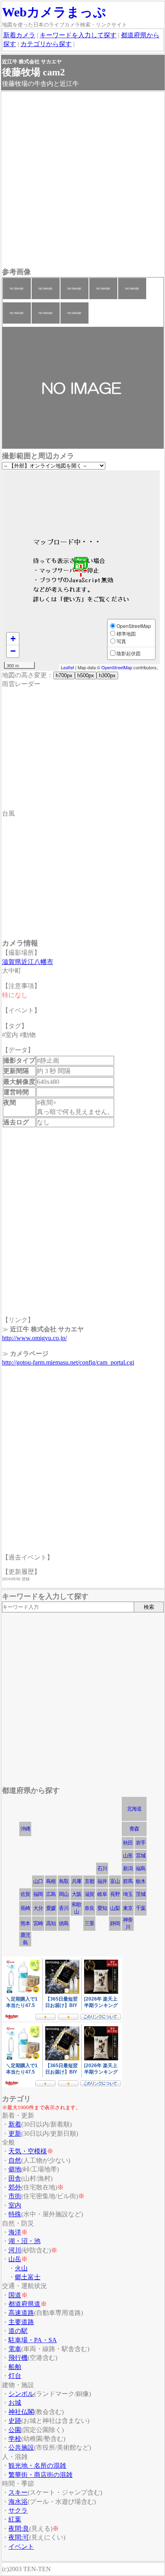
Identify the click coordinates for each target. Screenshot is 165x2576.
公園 (15, 2430)
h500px (86, 675)
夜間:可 (19, 2537)
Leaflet (67, 667)
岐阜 (102, 1894)
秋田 (128, 1843)
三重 (89, 1923)
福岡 (38, 1894)
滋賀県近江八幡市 (28, 962)
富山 (115, 1881)
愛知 (102, 1908)
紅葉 (15, 2519)
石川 (102, 1868)
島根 (51, 1881)
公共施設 (21, 2447)
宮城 (141, 1856)
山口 (38, 1881)
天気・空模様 (28, 2151)
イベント (21, 2547)
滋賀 (89, 1894)
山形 (128, 1856)
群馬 (128, 1881)
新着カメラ (19, 35)
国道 (15, 2295)
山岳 (15, 2259)
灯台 (15, 2376)
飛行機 (18, 2358)
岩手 (141, 1843)
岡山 (64, 1894)
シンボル (21, 2394)
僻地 (15, 2169)
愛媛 (51, 1908)
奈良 (89, 1908)
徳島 (64, 1923)
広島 (51, 1894)
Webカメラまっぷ (54, 12)
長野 (115, 1894)
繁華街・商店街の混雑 (40, 2475)
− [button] (13, 651)
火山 (21, 2268)
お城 (15, 2403)
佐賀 (25, 1894)
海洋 (15, 2232)
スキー (18, 2492)
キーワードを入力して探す (78, 35)
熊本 (25, 1923)
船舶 (15, 2367)
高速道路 (21, 2313)
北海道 (134, 1809)
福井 (102, 1881)
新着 (15, 2124)
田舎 (15, 2178)
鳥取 (64, 1881)
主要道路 (21, 2322)
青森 (134, 1829)
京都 (89, 1881)
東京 (128, 1908)
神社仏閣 (21, 2412)
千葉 (141, 1908)
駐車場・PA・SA (33, 2340)
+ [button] (13, 639)
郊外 (15, 2187)
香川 (64, 1908)
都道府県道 (24, 2304)
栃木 (141, 1881)
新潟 (128, 1868)
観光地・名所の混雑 (37, 2466)
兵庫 (76, 1881)
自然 (15, 2160)
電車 (15, 2349)
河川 (15, 2250)
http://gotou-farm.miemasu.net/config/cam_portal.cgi (68, 1362)
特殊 (15, 2214)
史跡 (15, 2421)
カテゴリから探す (46, 44)
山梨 (115, 1908)
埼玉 (128, 1894)
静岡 (115, 1923)
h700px (64, 675)
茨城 (141, 1894)
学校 (15, 2439)
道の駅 (18, 2331)
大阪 (76, 1894)
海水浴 (18, 2502)
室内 (15, 2205)
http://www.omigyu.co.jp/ (34, 1338)
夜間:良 (19, 2528)
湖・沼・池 (24, 2241)
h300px (107, 675)
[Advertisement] (82, 180)
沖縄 (25, 1829)
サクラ (18, 2510)
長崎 (25, 1908)
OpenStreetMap (117, 667)
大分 (38, 1908)
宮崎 (38, 1923)
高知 (51, 1923)
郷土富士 (28, 2277)
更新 (15, 2134)
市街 (15, 2196)
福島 (141, 1868)
